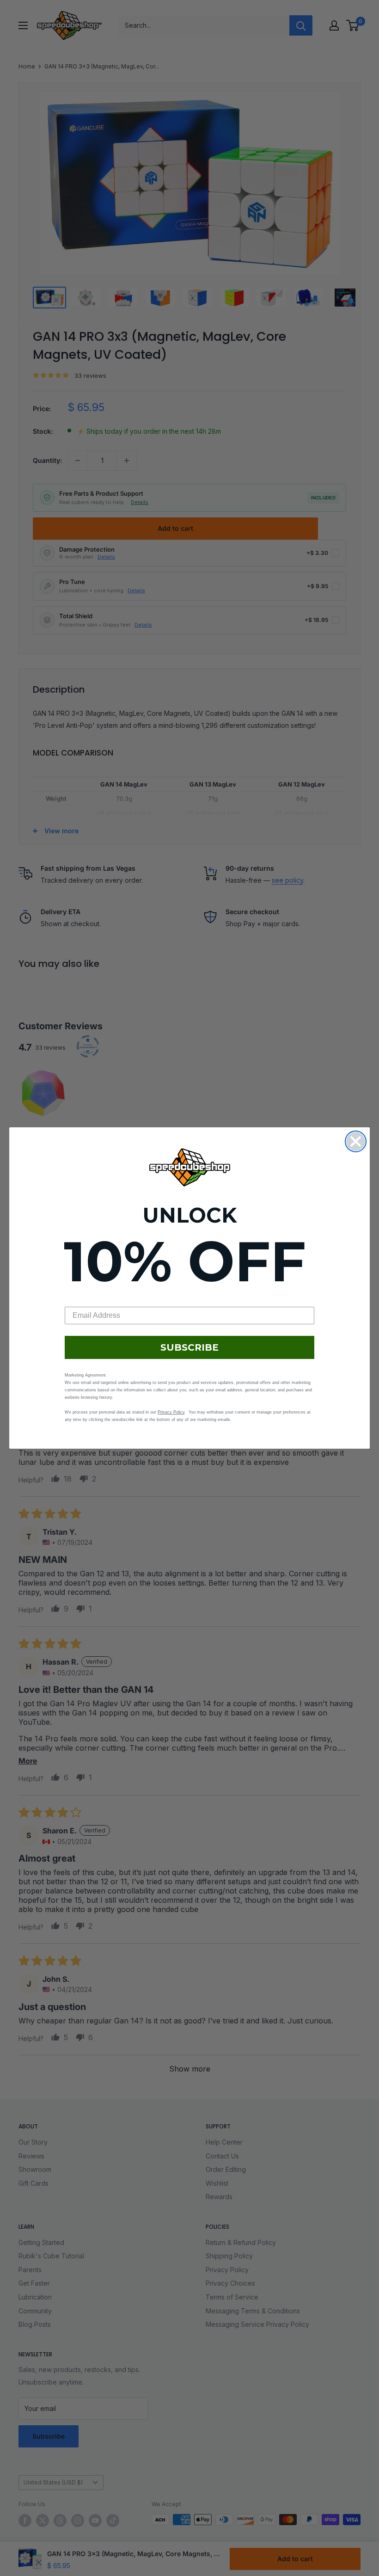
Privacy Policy (171, 1412)
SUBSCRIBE (189, 1347)
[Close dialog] (356, 1141)
